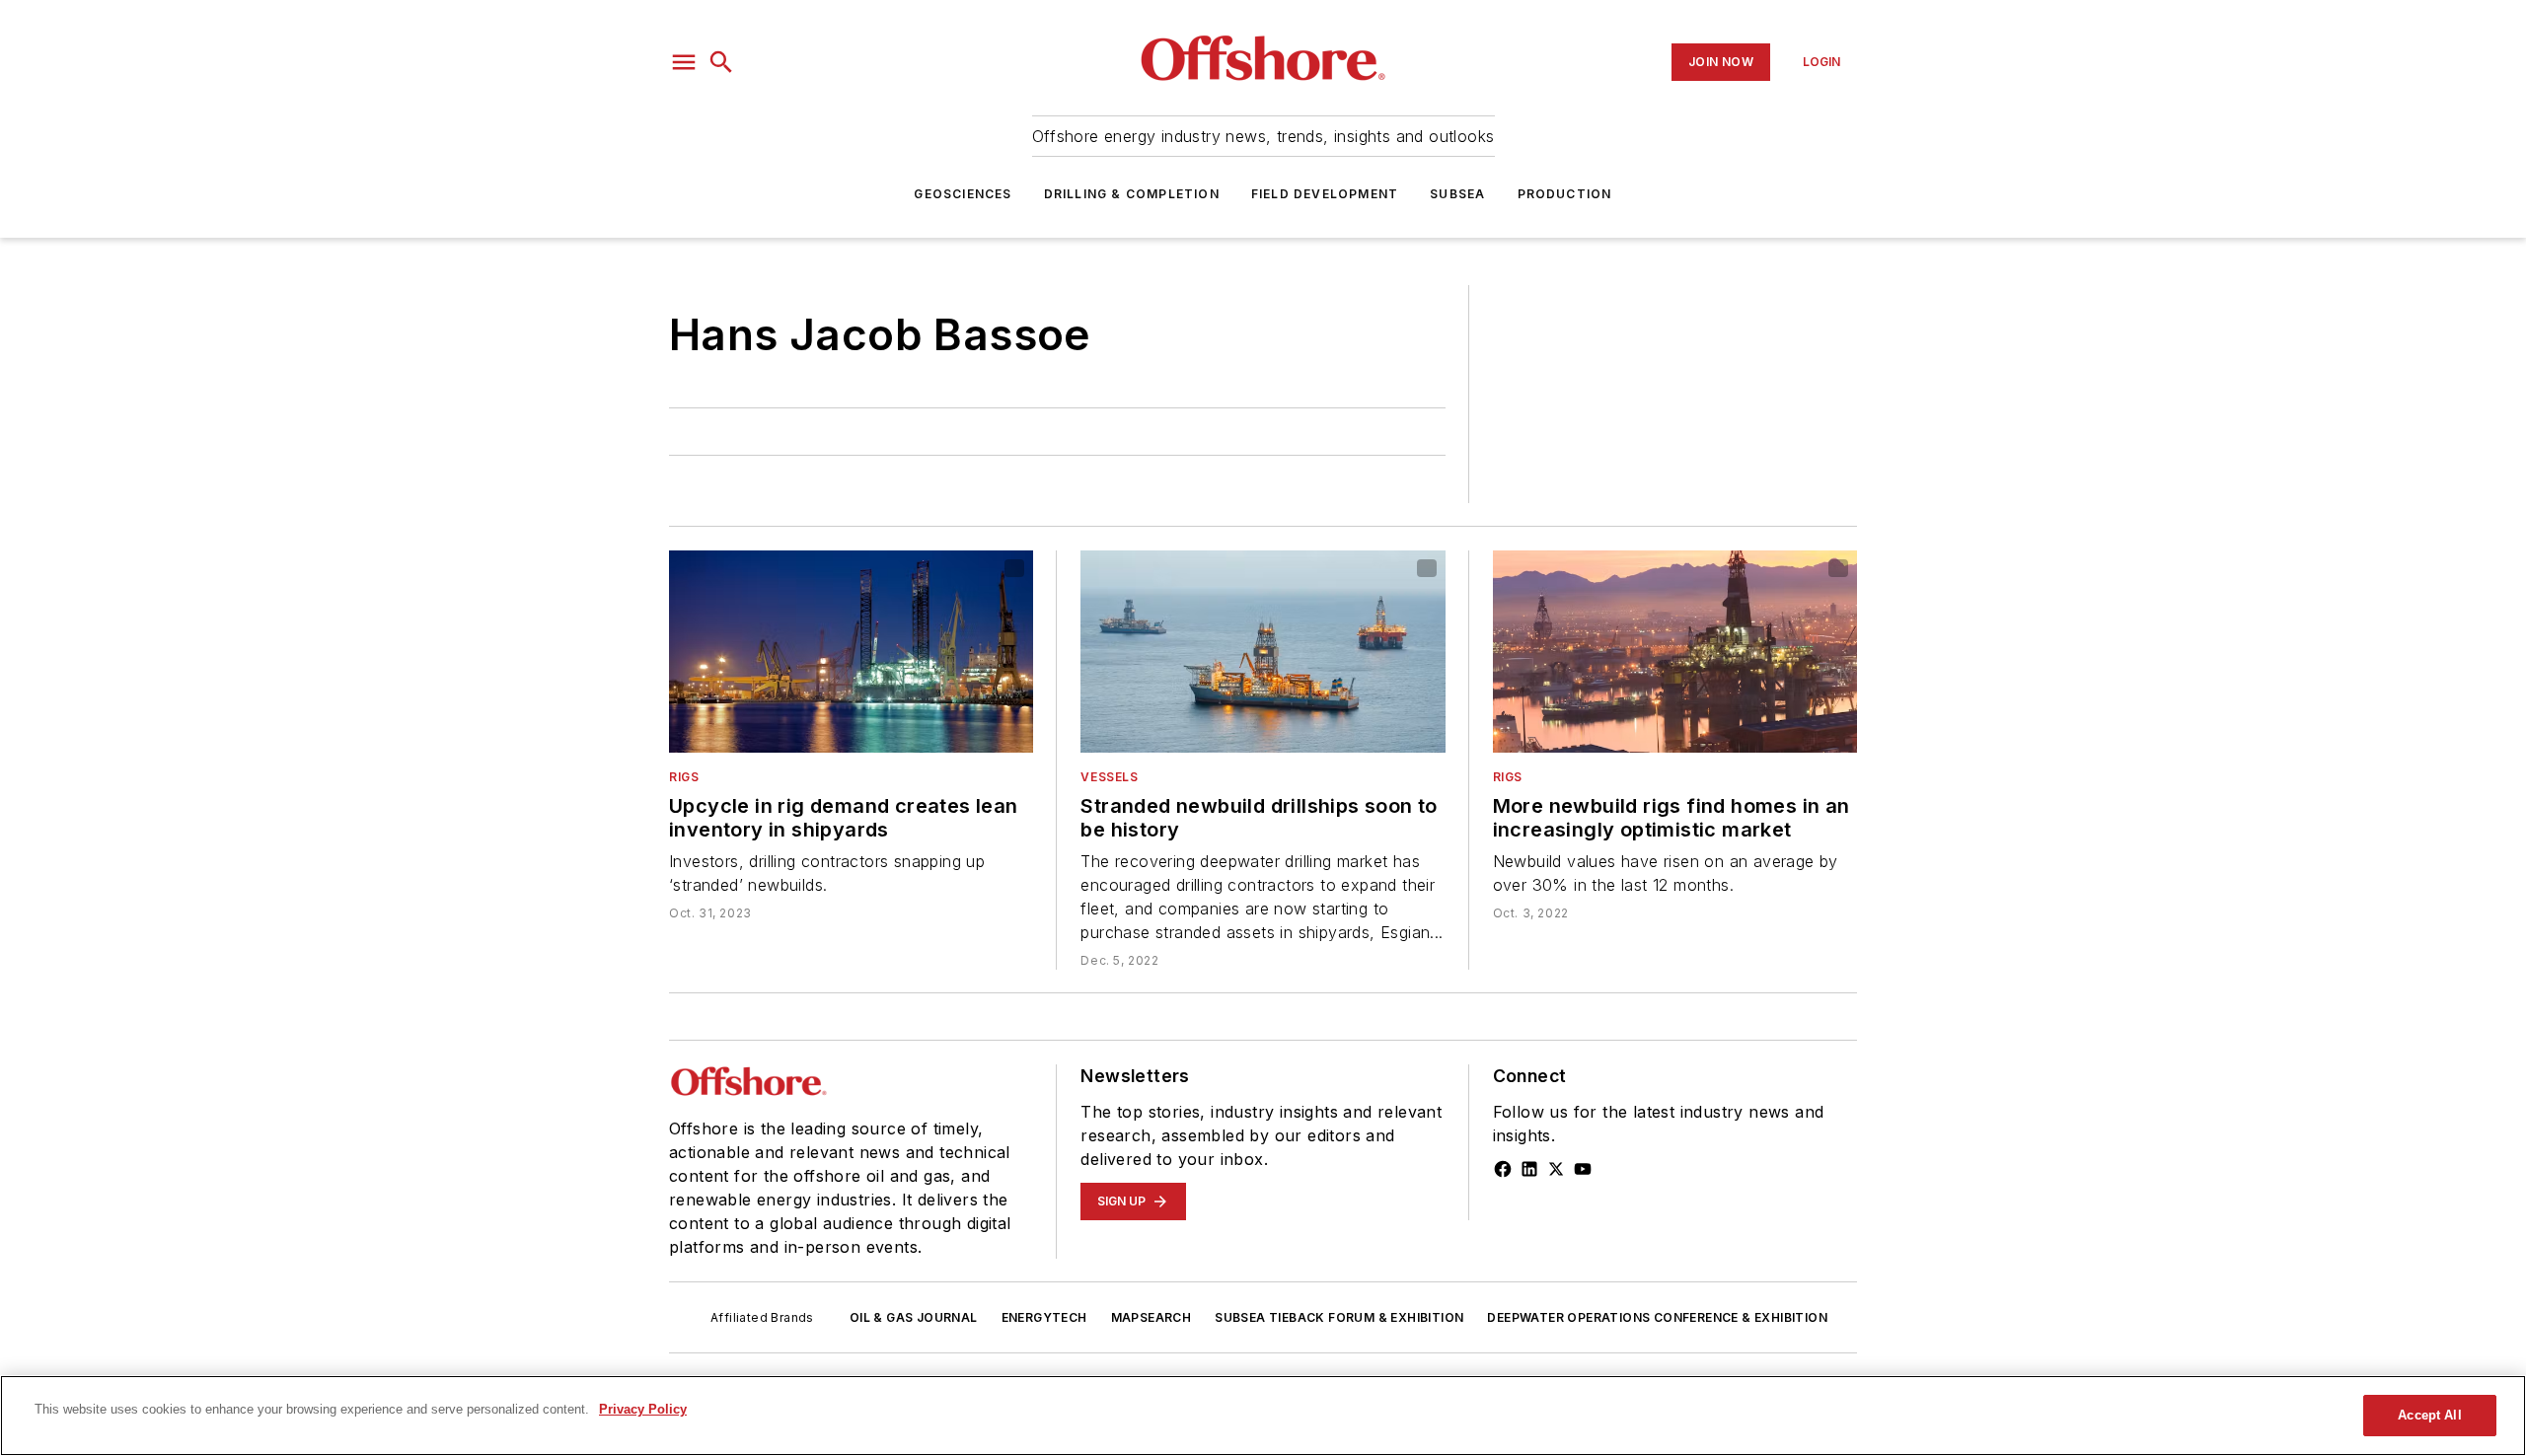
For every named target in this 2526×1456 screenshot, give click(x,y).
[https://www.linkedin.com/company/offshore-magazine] (1529, 1169)
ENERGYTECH (1044, 1317)
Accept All (2429, 1415)
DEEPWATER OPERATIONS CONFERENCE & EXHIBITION (1657, 1317)
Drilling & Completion (1132, 194)
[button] (684, 62)
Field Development (1325, 194)
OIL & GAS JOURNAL (914, 1317)
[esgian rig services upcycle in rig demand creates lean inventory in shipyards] (851, 652)
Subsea (1457, 194)
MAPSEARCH (1152, 1317)
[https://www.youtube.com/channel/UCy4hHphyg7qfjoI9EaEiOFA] (1583, 1169)
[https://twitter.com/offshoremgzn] (1556, 1169)
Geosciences (963, 194)
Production (1565, 194)
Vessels (1109, 777)
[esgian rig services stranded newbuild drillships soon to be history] (1263, 652)
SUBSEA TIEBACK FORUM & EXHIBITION (1339, 1317)
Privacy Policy (643, 1409)
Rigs (684, 777)
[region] (1263, 1416)
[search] (721, 62)
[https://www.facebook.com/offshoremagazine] (1503, 1169)
